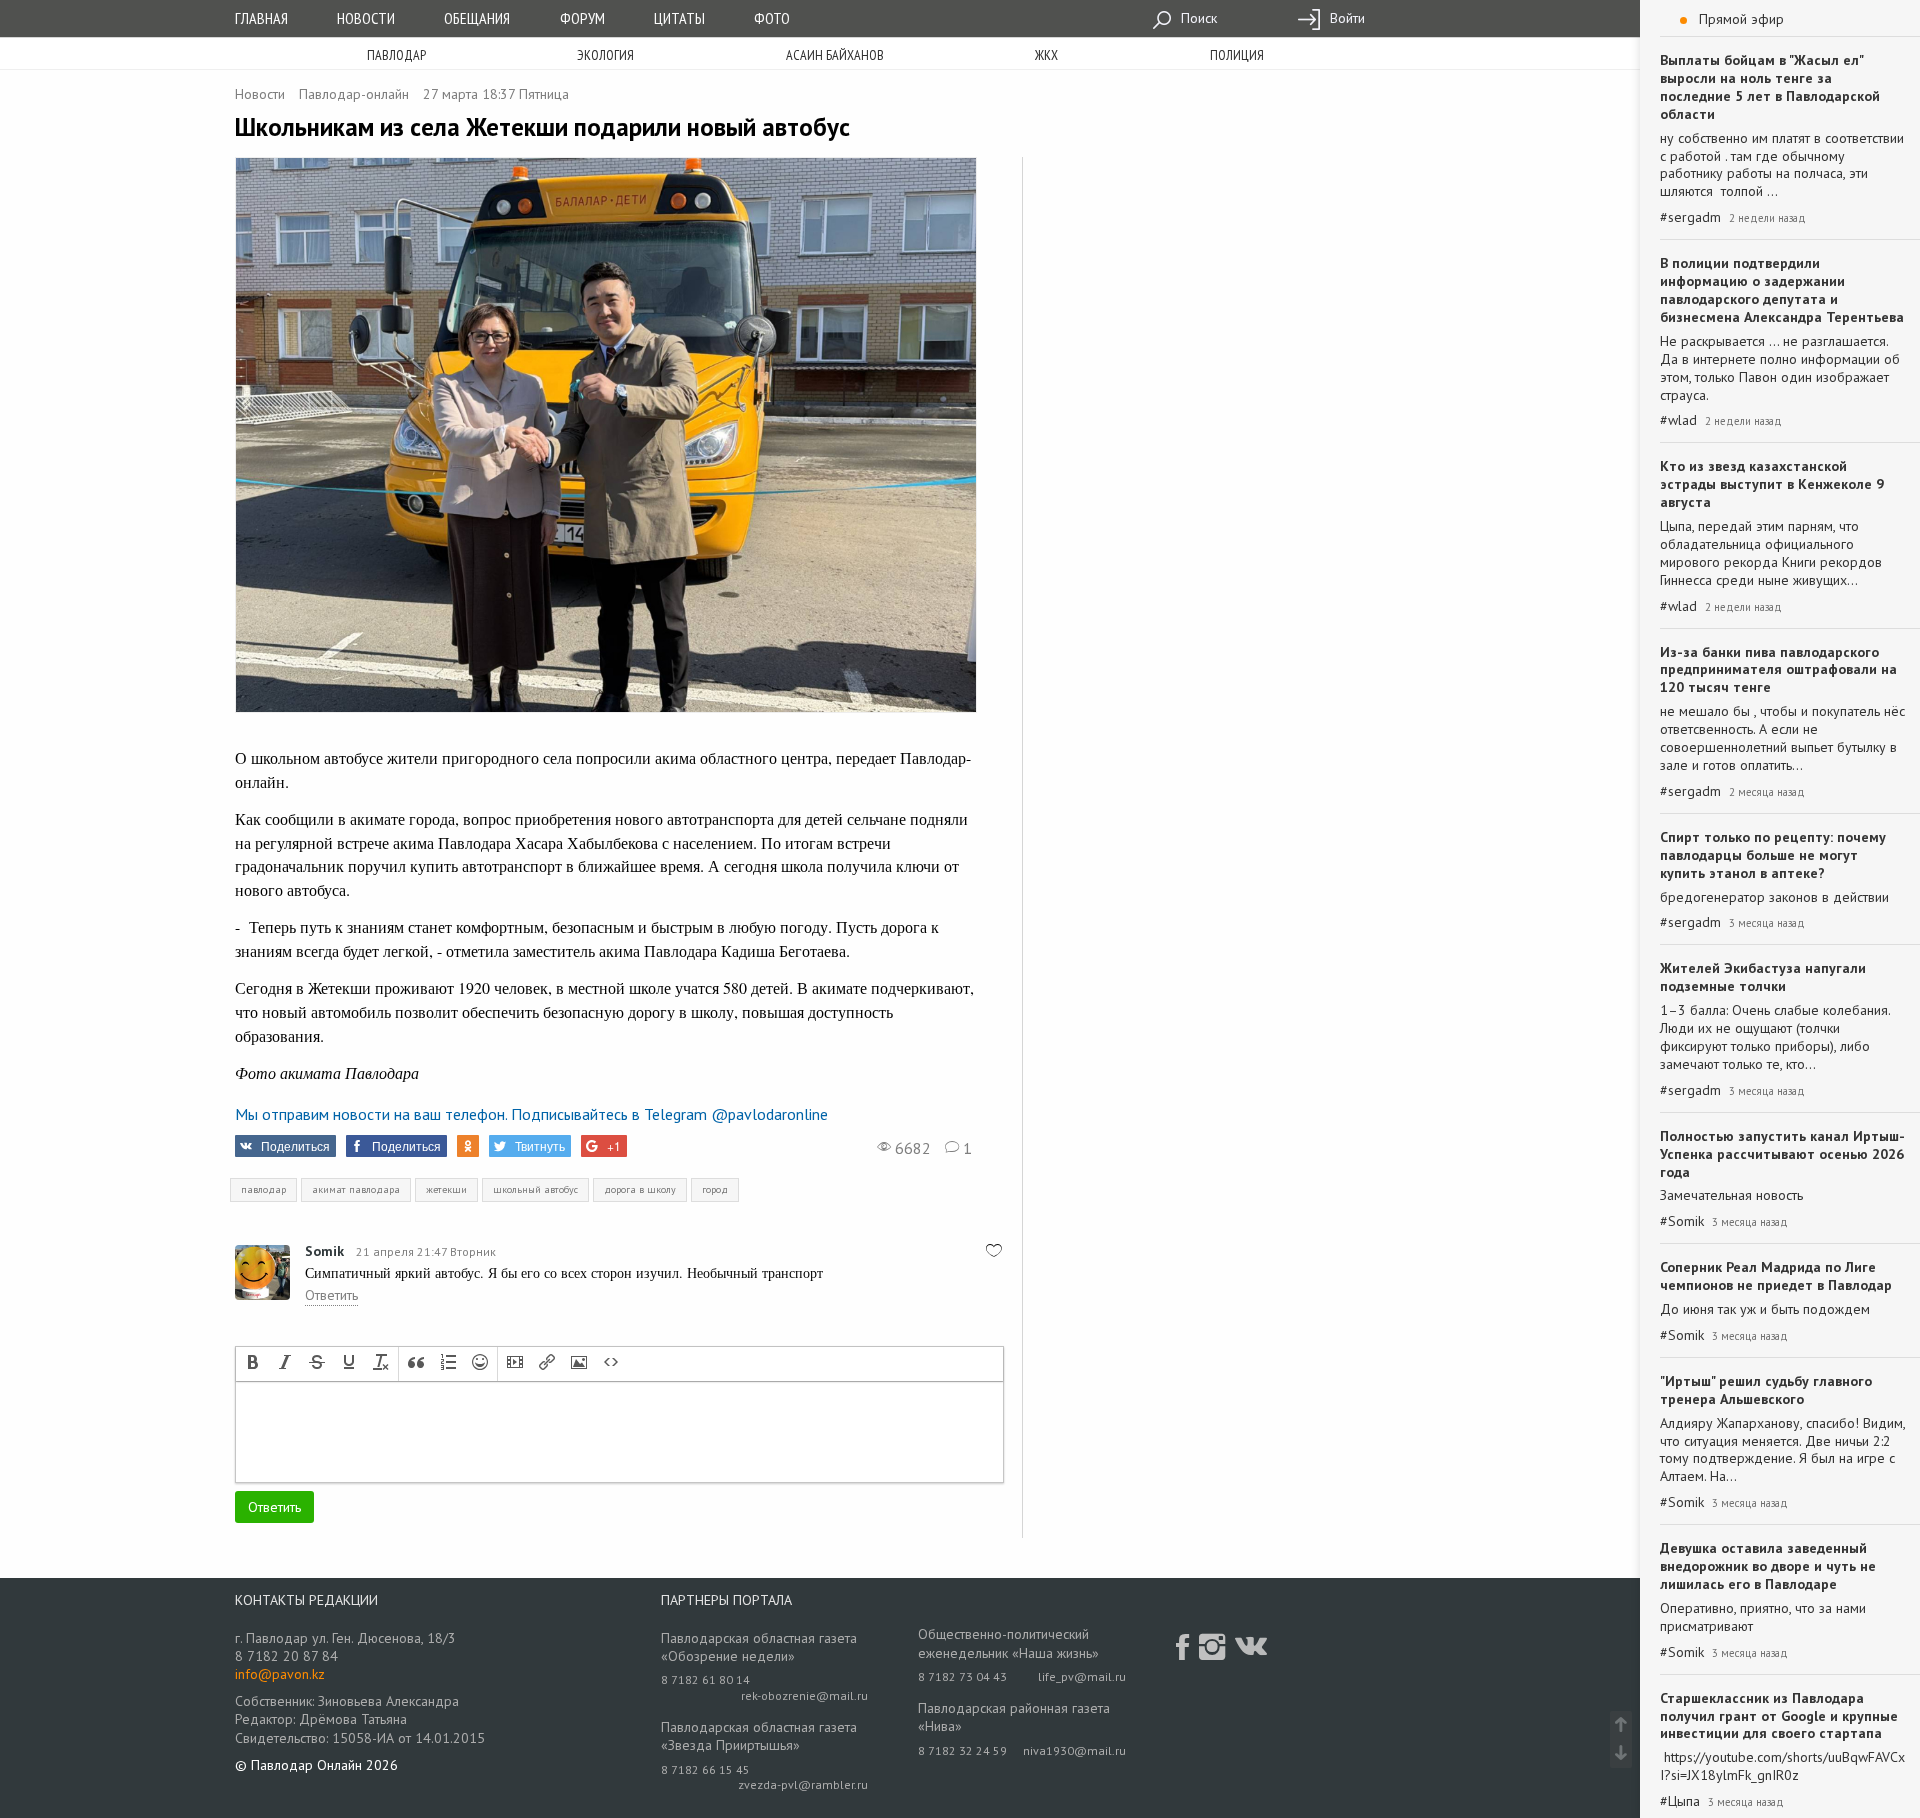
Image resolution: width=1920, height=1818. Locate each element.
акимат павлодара (356, 1189)
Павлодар (396, 55)
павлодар (263, 1189)
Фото (772, 18)
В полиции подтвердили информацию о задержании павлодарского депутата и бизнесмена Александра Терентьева (1782, 290)
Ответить (331, 1295)
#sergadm (1690, 217)
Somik (324, 1251)
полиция (1237, 55)
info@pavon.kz (280, 1674)
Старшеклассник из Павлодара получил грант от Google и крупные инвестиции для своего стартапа (1779, 1716)
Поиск (1197, 18)
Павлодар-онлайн (354, 94)
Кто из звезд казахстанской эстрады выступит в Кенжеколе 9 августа (1772, 484)
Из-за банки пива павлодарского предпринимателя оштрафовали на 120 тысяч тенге (1778, 670)
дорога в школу (640, 1189)
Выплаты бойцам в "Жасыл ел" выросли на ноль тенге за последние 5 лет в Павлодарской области (1770, 87)
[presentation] (253, 1364)
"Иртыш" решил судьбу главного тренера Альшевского (1766, 1390)
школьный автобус (535, 1189)
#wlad (1678, 420)
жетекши (446, 1189)
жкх (1046, 55)
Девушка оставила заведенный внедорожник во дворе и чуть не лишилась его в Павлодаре (1768, 1566)
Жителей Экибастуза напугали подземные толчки (1763, 977)
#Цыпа (1680, 1801)
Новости (366, 18)
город (715, 1189)
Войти (1345, 18)
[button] (253, 1364)
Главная (261, 18)
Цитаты (679, 18)
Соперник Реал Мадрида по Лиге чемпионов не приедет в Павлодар (1776, 1276)
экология (605, 55)
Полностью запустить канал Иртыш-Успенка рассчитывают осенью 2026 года (1782, 1154)
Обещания (477, 18)
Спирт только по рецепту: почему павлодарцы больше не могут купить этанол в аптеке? (1773, 855)
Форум (582, 18)
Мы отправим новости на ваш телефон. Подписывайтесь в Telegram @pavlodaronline (531, 1114)
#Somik (1682, 1221)
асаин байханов (835, 55)
